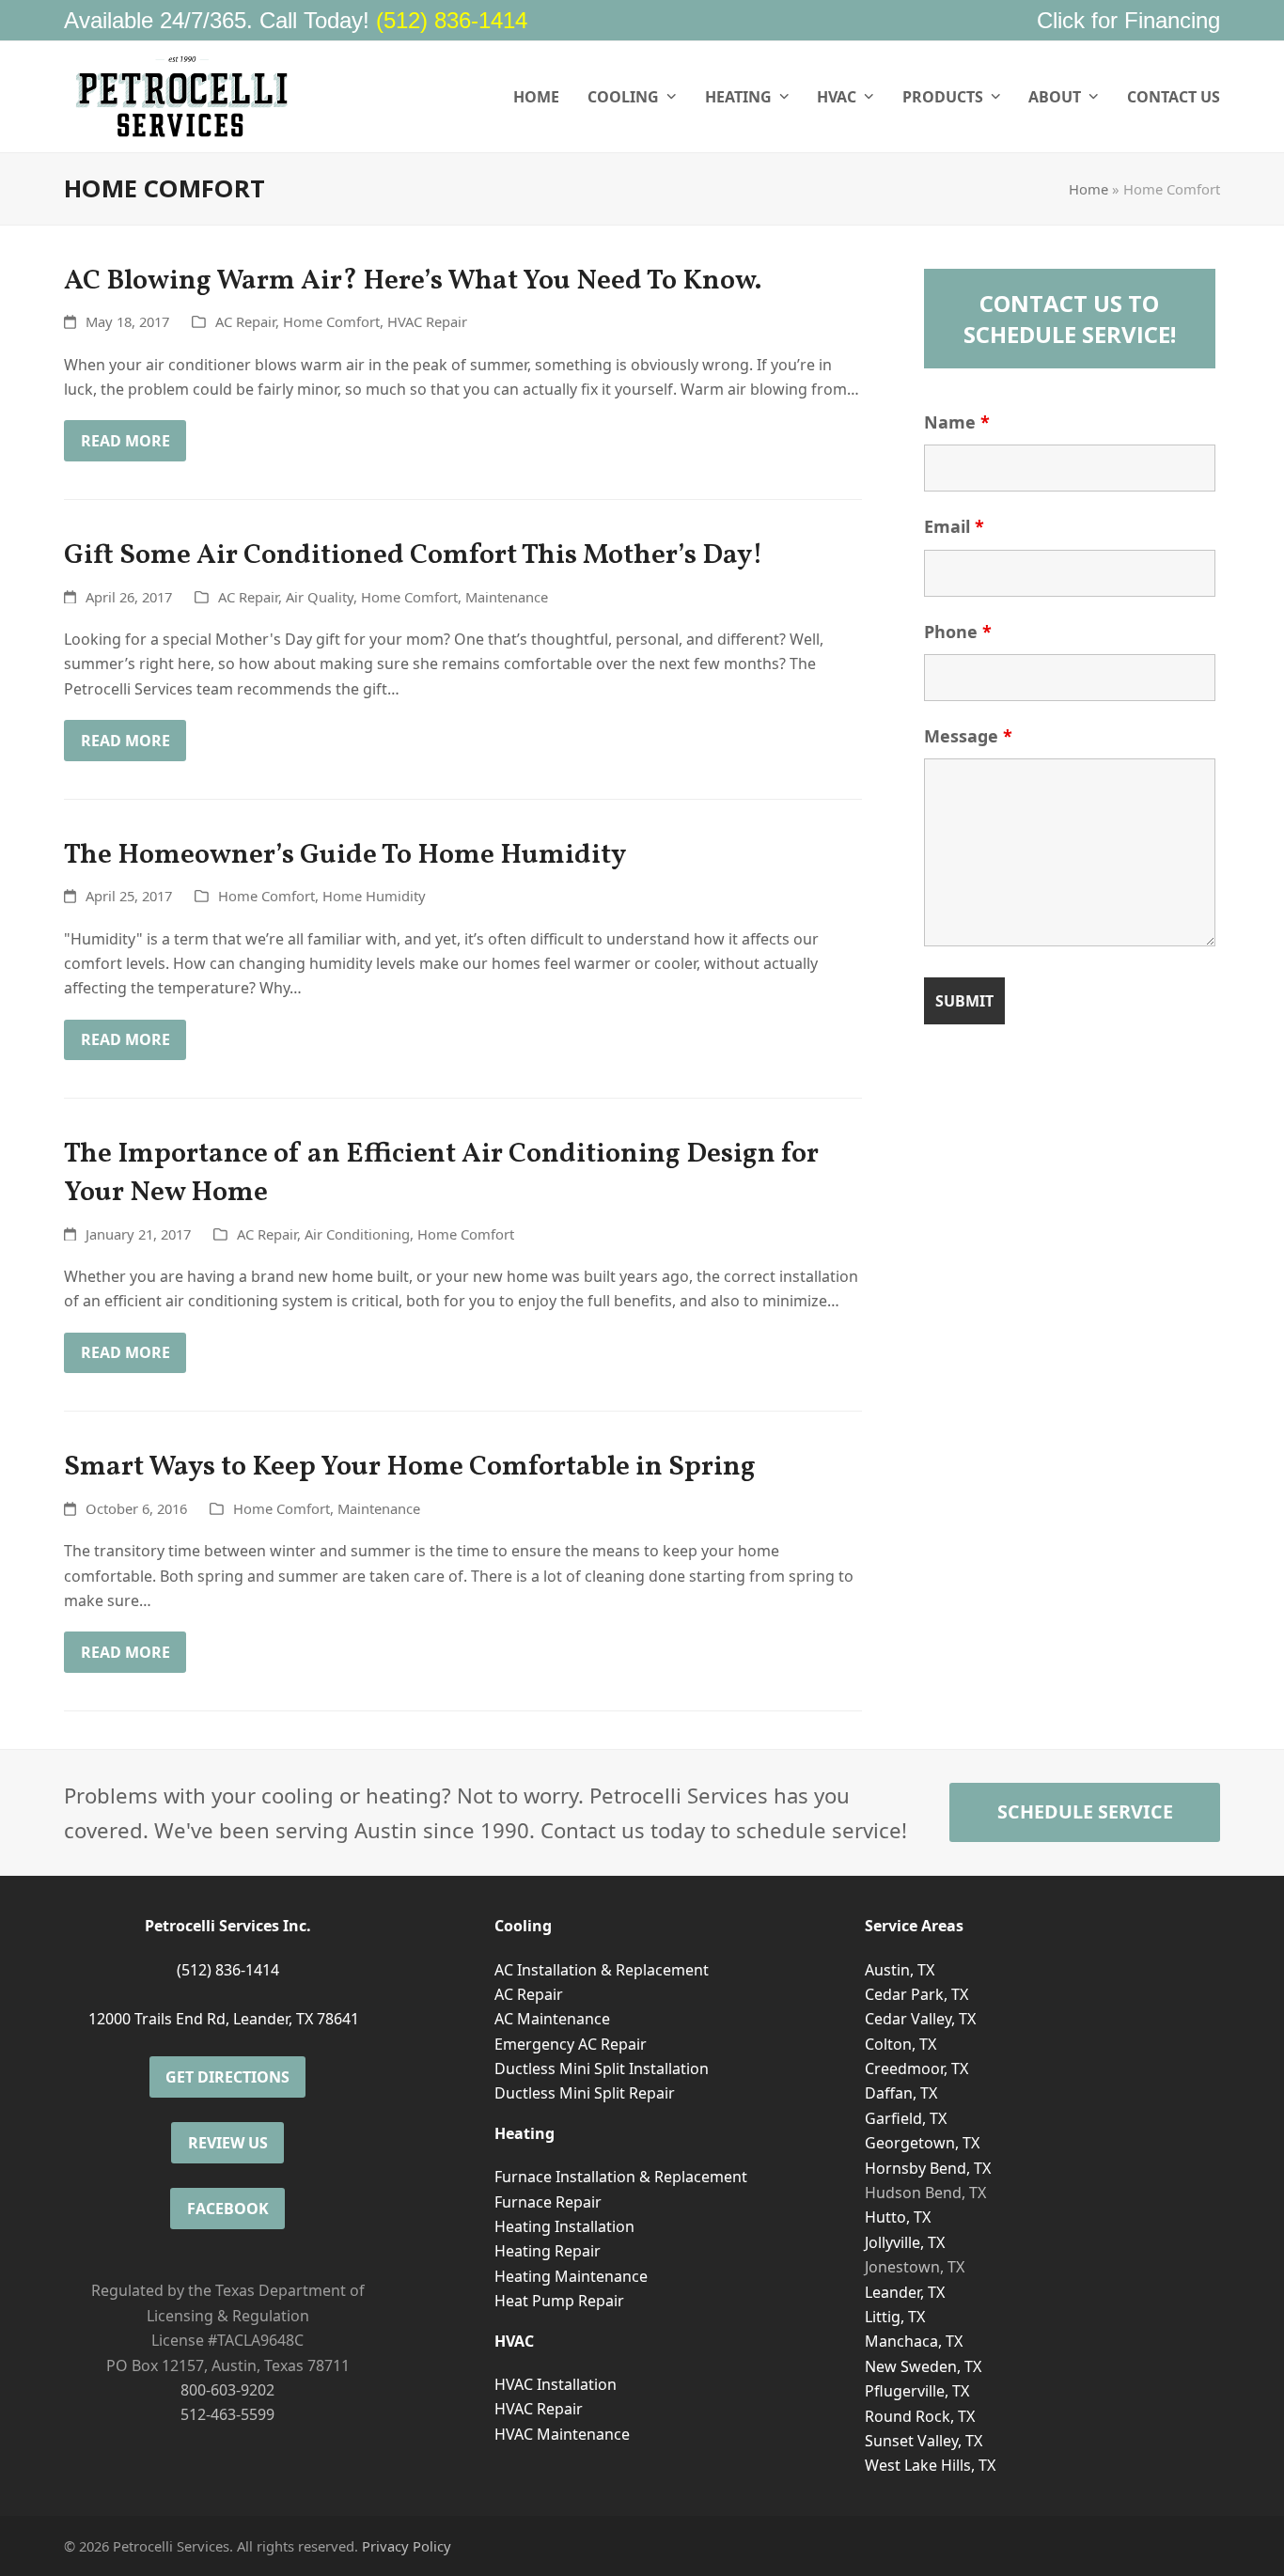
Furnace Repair (548, 2202)
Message (968, 736)
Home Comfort (331, 321)
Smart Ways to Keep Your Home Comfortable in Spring (410, 1468)
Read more (125, 441)
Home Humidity (374, 896)
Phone (958, 632)
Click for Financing (1128, 20)
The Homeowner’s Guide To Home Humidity (345, 856)
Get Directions (227, 2077)
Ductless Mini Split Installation (602, 2069)
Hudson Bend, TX (925, 2193)
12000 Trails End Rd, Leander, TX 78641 (224, 2019)
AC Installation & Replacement (602, 1970)
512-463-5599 (227, 2414)
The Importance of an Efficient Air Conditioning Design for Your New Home (441, 1174)
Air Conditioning (357, 1234)
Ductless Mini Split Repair (585, 2093)
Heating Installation (564, 2226)
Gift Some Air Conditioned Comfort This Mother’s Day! (414, 556)
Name (957, 422)
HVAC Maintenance (562, 2434)
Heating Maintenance (571, 2276)
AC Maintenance (552, 2019)
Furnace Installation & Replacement (621, 2177)
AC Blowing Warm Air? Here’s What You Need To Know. (413, 281)
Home (1088, 189)
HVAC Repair (427, 321)
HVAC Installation (556, 2384)
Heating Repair (548, 2251)
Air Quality (320, 597)
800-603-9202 (227, 2390)
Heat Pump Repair (559, 2301)
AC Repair (245, 321)
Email (954, 526)
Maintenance (507, 597)
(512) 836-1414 (452, 20)
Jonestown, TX (915, 2267)
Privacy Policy (407, 2546)
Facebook (228, 2209)
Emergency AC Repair (571, 2044)
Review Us (228, 2143)
